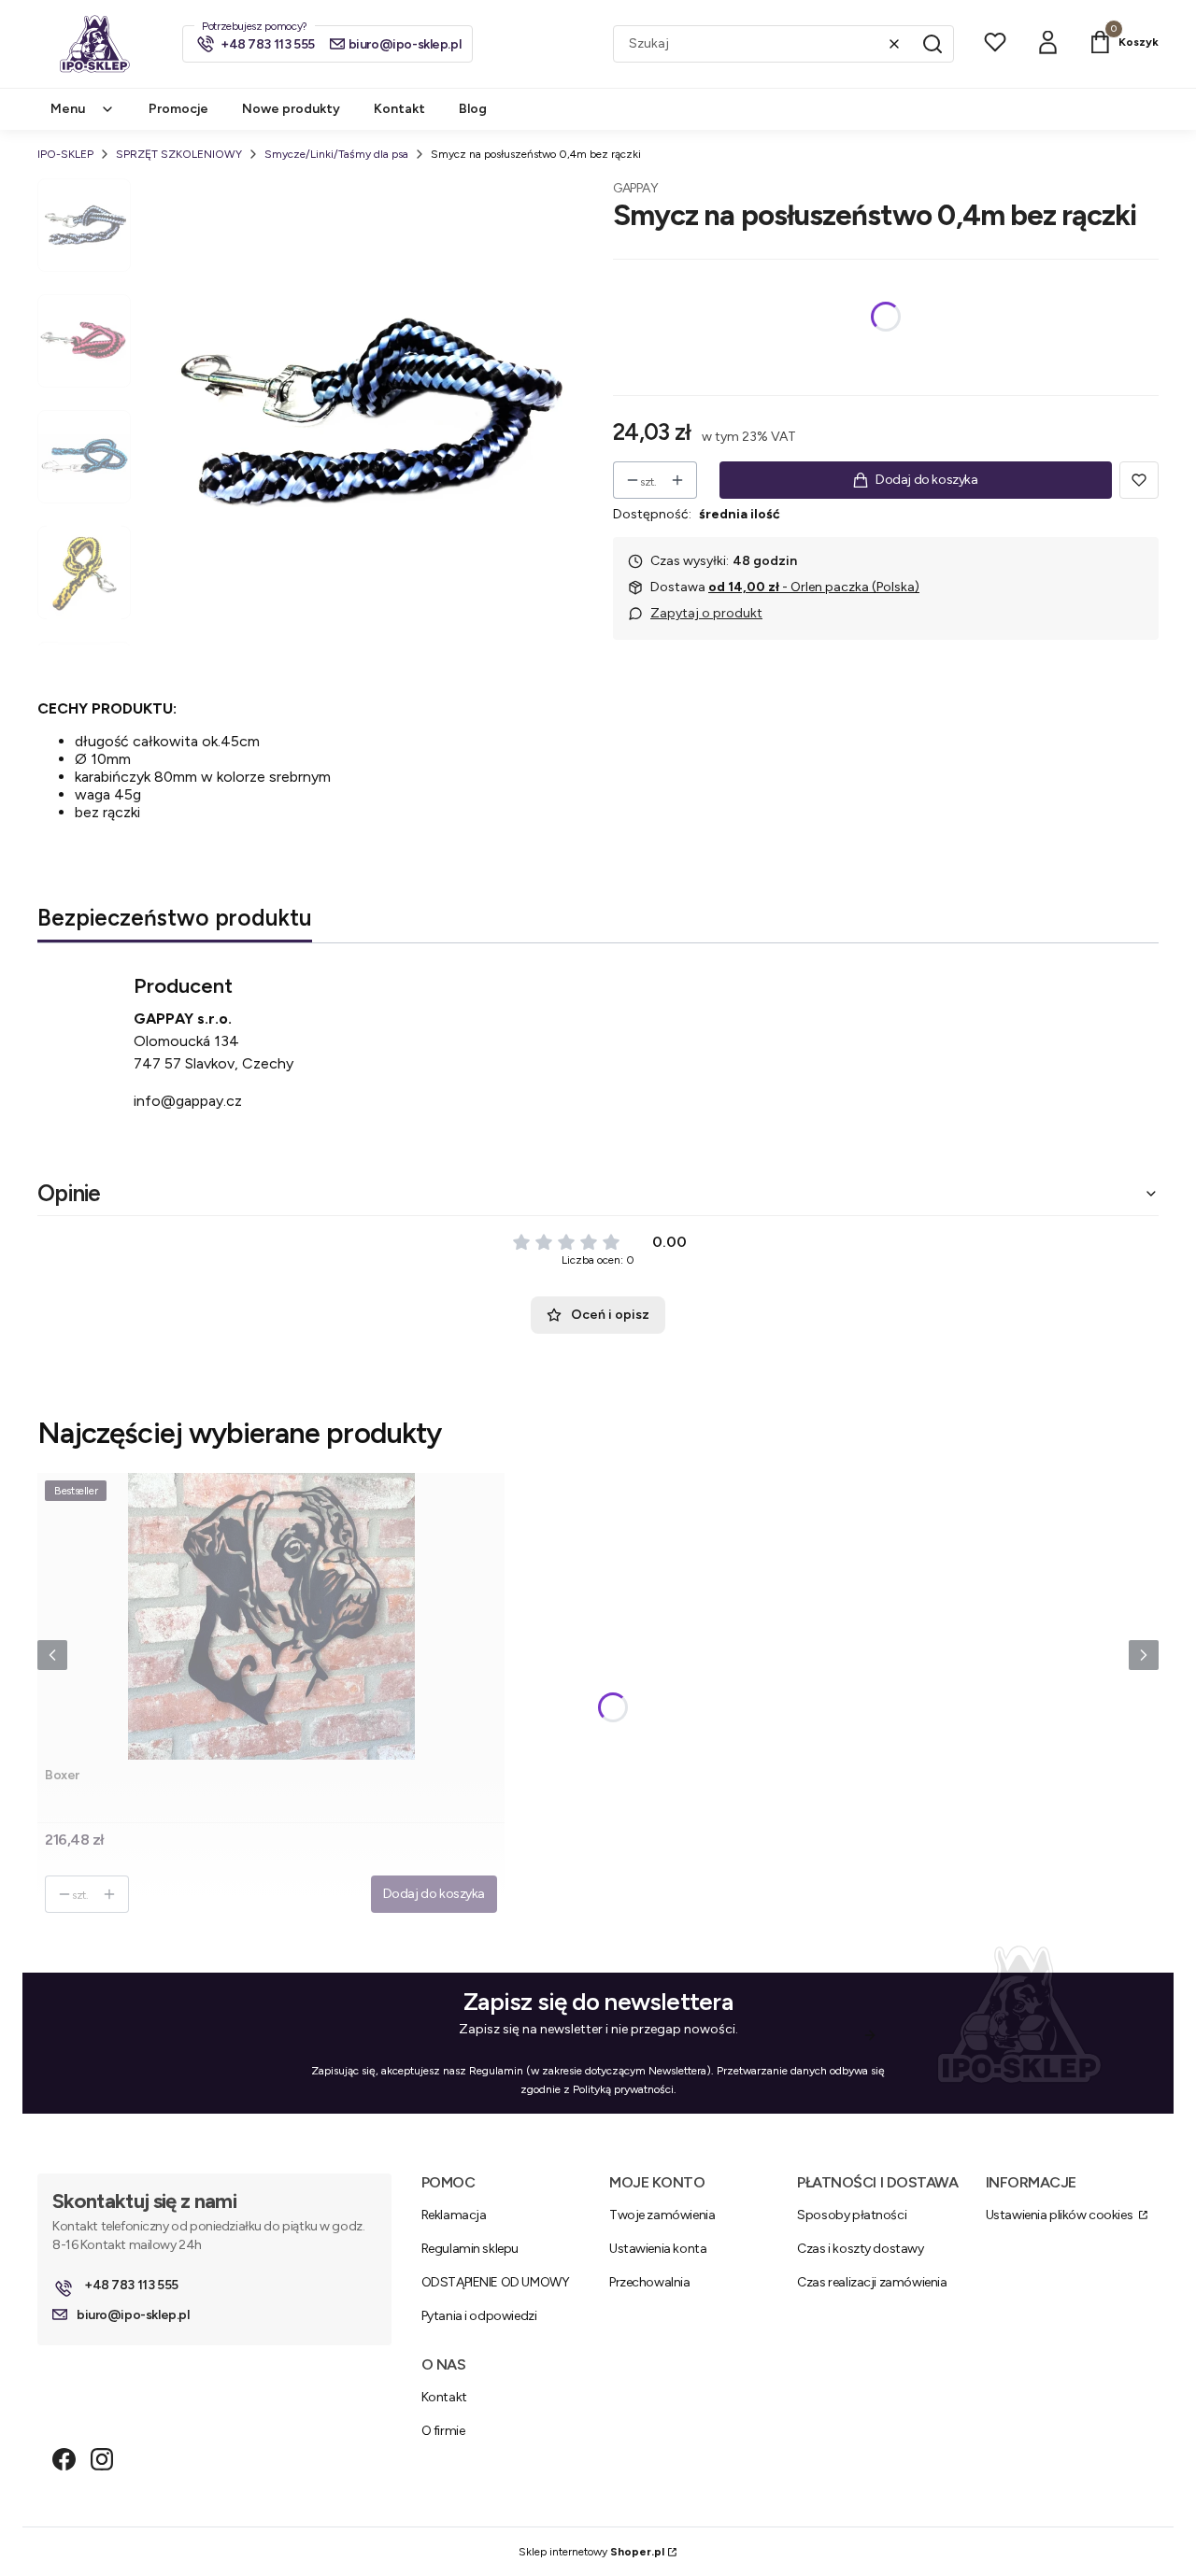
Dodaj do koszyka (926, 480)
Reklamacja (454, 2215)
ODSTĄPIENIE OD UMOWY (496, 2282)
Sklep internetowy (591, 2552)
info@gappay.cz (188, 1101)
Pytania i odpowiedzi (479, 2316)
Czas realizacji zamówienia (872, 2282)
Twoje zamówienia (662, 2215)
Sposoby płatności (852, 2215)
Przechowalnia (650, 2282)
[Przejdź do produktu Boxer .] (271, 1616)
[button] (933, 44)
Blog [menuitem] (473, 109)
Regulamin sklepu (470, 2249)
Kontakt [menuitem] (399, 109)
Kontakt (444, 2397)
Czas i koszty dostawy (860, 2249)
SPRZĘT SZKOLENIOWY (179, 154)
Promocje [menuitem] (178, 109)
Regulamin (496, 2071)
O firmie (443, 2431)
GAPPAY (635, 188)
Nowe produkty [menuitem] (291, 109)
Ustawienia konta (658, 2249)
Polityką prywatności (623, 2089)
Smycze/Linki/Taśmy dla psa (336, 154)
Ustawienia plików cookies (1061, 2215)
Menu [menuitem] (68, 109)
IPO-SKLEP (65, 154)
